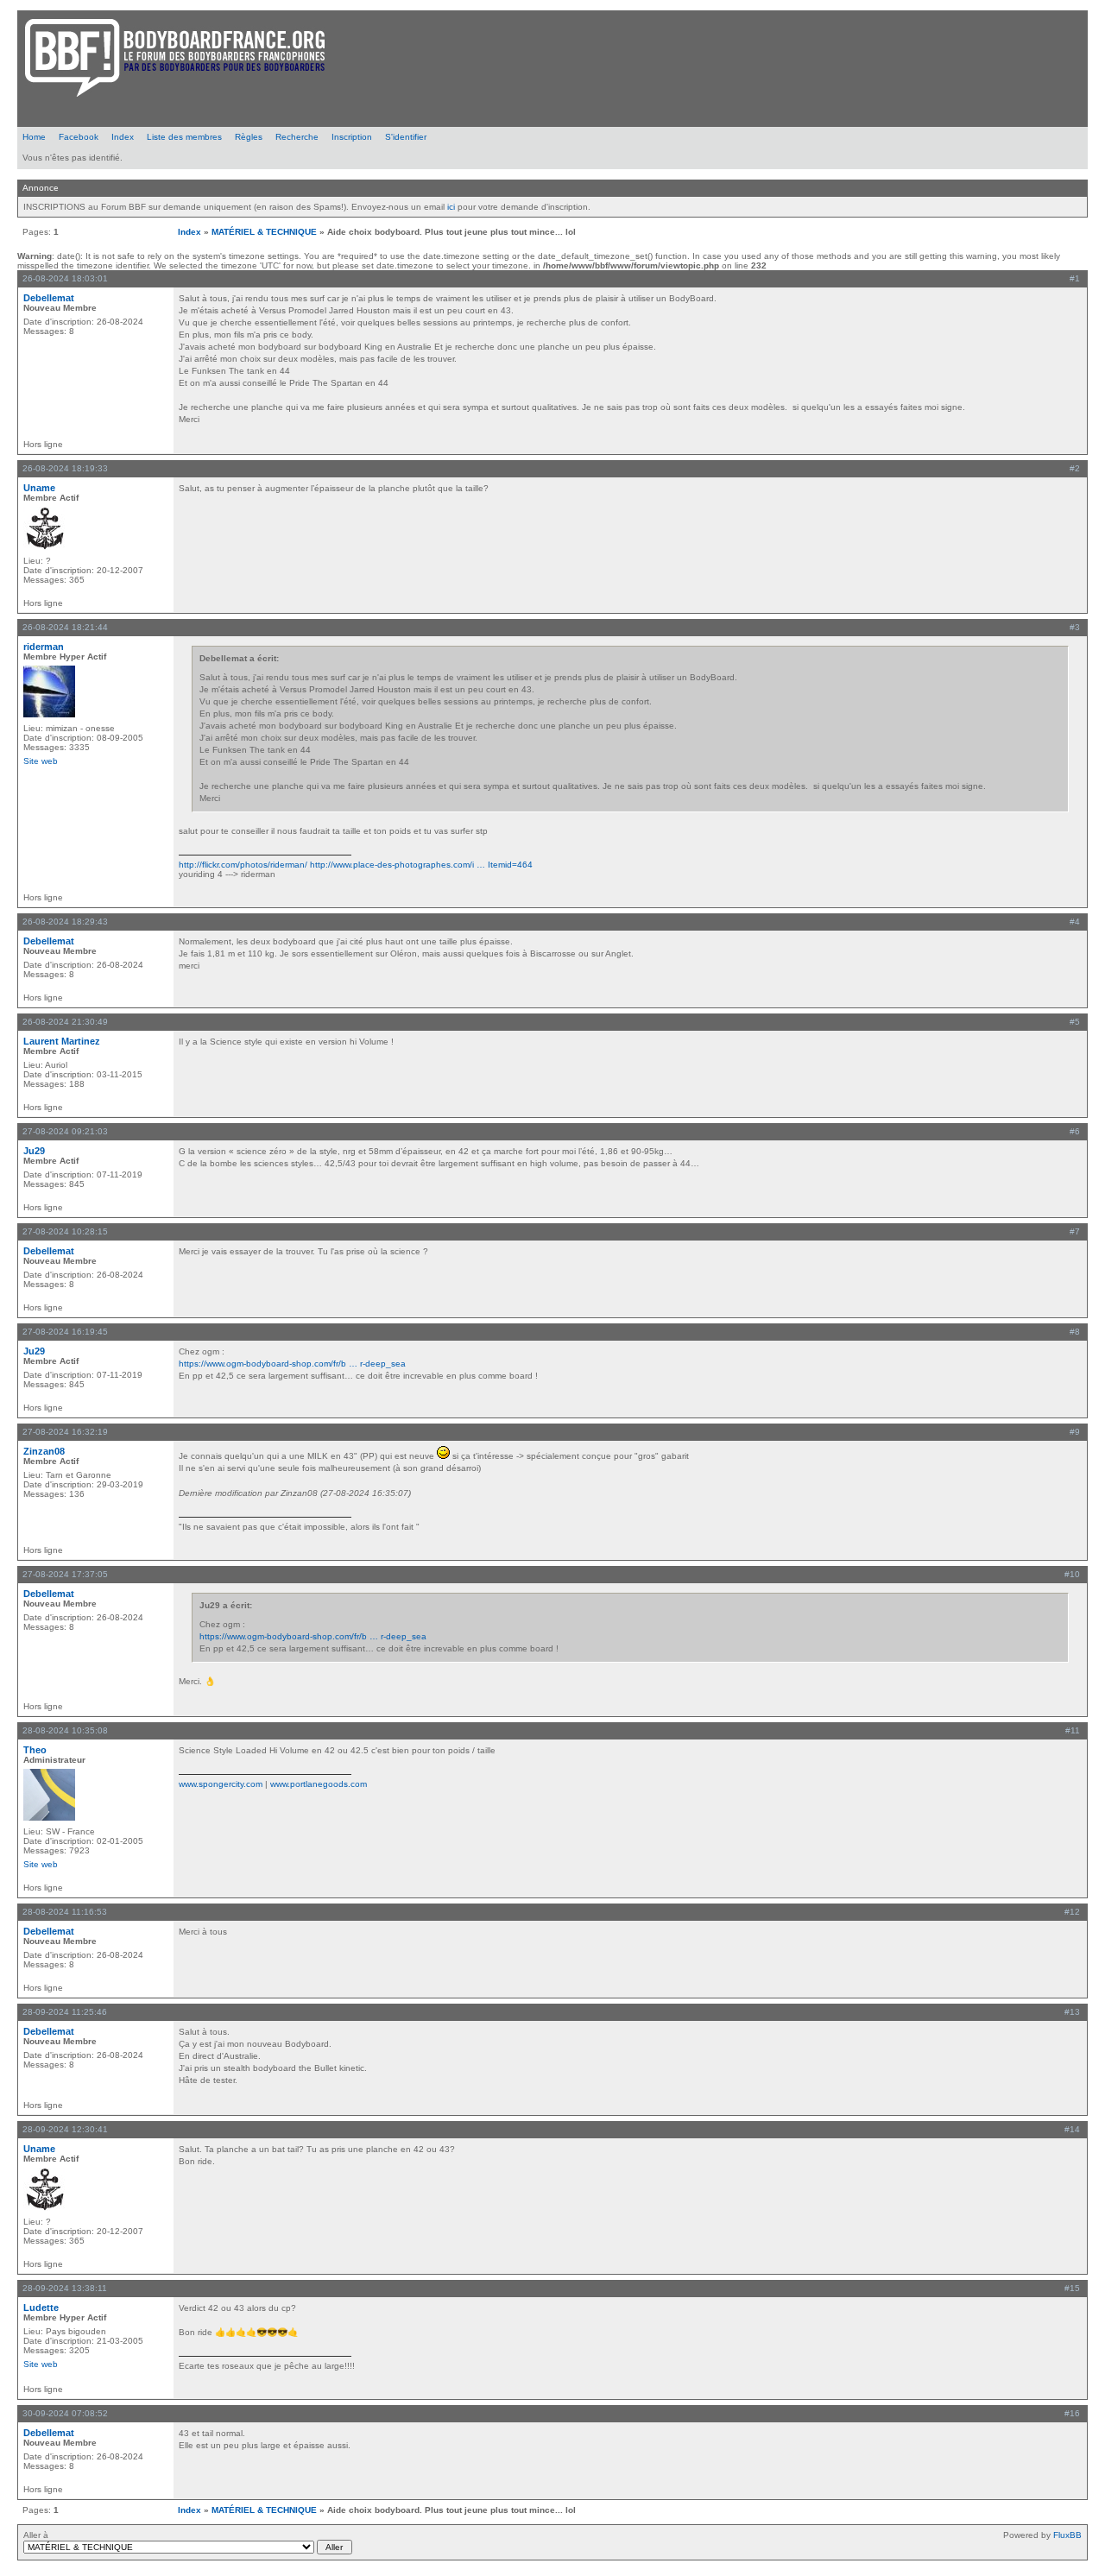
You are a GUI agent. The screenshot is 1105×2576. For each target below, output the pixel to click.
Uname (39, 488)
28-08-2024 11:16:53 (65, 1912)
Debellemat (49, 298)
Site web (41, 761)
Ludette (41, 2308)
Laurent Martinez (62, 1041)
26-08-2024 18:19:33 (65, 468)
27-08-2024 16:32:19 (65, 1432)
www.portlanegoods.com (319, 1784)
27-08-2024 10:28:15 (65, 1231)
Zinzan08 (44, 1451)
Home (34, 137)
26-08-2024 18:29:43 (65, 922)
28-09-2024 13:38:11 (65, 2288)
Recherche (297, 137)
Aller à (36, 2535)
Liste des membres (184, 137)
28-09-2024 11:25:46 (65, 2012)
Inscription (352, 137)
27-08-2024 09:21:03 (65, 1131)
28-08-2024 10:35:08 (65, 1730)
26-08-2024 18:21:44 (65, 627)
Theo (35, 1750)
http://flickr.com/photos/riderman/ (243, 865)
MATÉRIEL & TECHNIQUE (264, 232)
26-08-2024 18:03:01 (65, 278)
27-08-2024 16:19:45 (65, 1332)
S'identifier (406, 137)
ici (451, 207)
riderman (44, 647)
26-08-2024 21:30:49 (65, 1022)
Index (123, 137)
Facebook (79, 137)
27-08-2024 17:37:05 (65, 1574)
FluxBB (1067, 2535)
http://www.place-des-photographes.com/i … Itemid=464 (421, 865)
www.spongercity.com (221, 1784)
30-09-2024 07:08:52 (65, 2413)
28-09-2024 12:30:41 (65, 2129)
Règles (249, 137)
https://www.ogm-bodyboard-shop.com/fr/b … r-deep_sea (292, 1364)
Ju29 (34, 1151)
